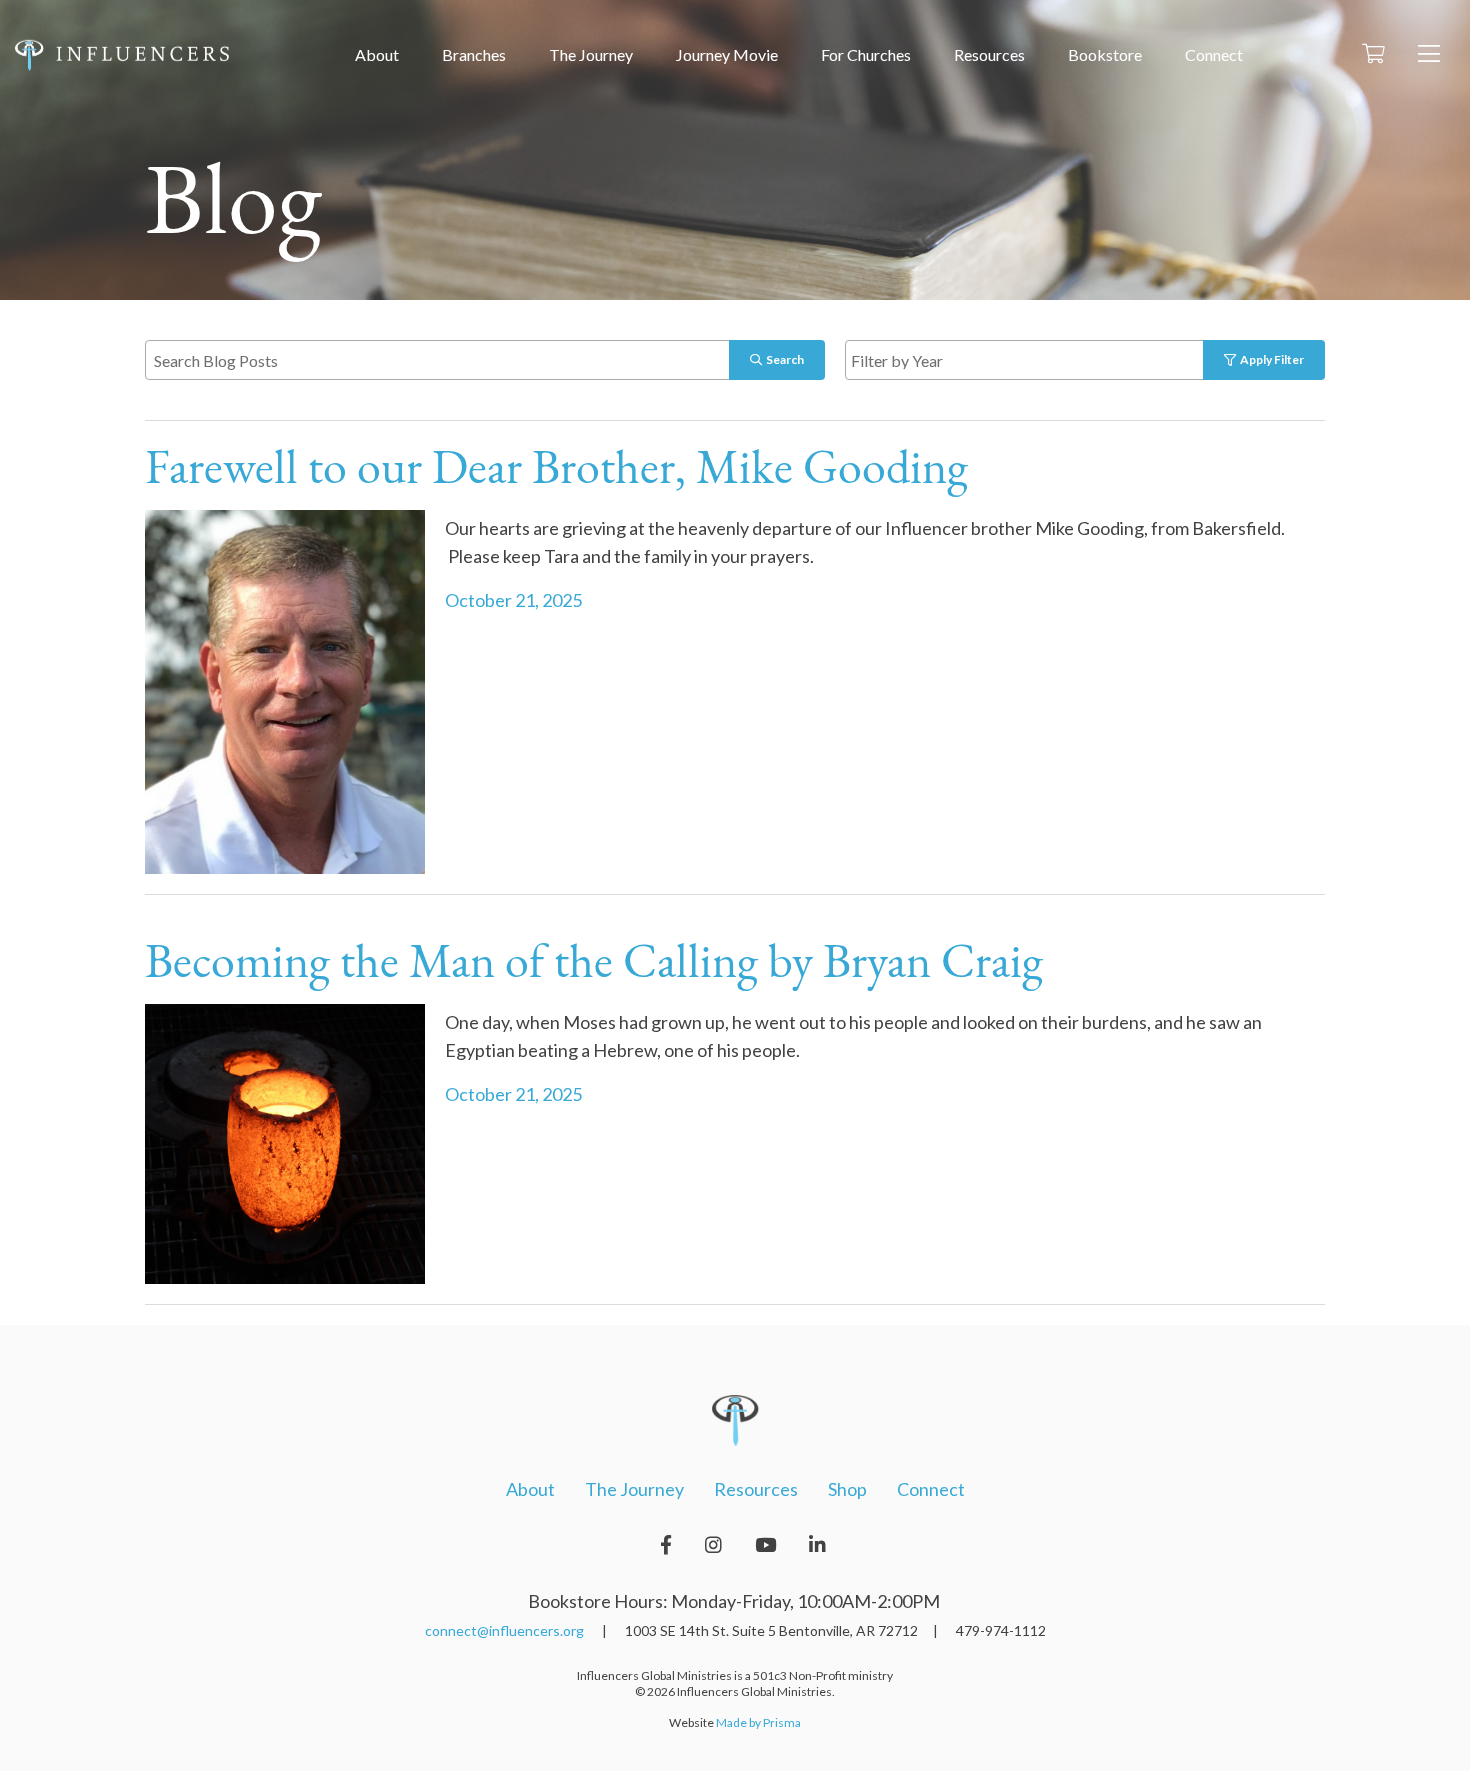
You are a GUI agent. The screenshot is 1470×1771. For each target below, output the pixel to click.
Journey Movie (727, 54)
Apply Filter (1270, 359)
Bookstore (1105, 54)
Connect (1214, 54)
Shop (847, 1489)
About (377, 54)
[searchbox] (1047, 359)
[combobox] (1045, 360)
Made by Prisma (758, 1722)
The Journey (591, 54)
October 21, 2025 (513, 600)
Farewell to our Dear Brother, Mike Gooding (556, 471)
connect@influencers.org (504, 1630)
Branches (474, 54)
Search (783, 359)
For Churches (866, 54)
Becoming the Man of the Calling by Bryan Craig (594, 965)
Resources (989, 54)
